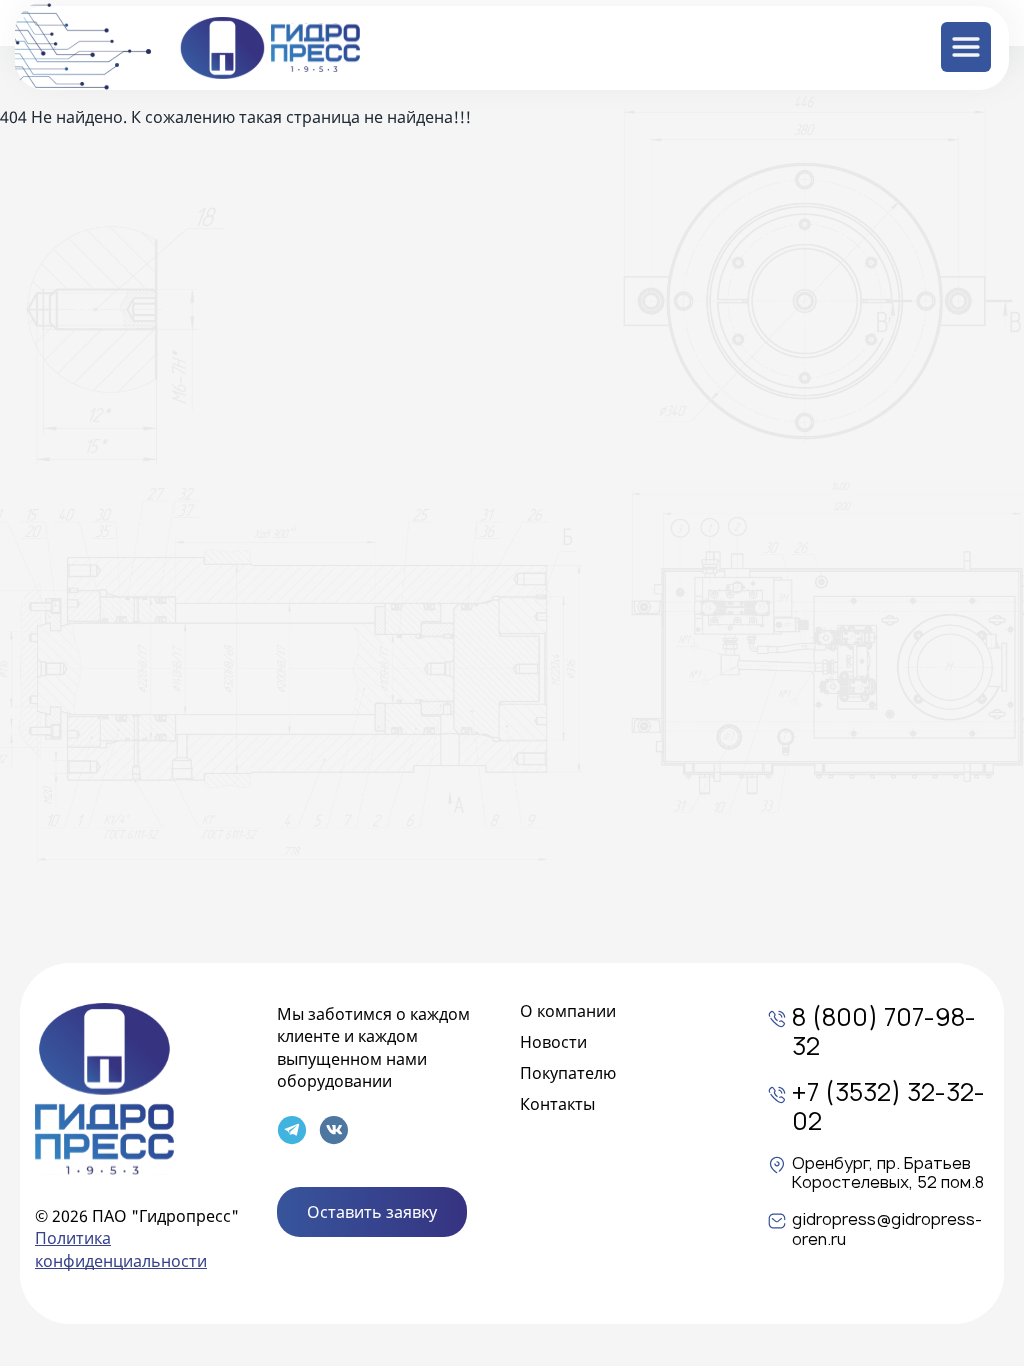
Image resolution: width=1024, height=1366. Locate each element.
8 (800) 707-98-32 (884, 1033)
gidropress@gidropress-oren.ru (887, 1229)
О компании (568, 1011)
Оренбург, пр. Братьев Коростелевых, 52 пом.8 (888, 1173)
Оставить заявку (372, 1212)
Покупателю (568, 1073)
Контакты (557, 1104)
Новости (553, 1042)
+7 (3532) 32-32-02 (888, 1108)
